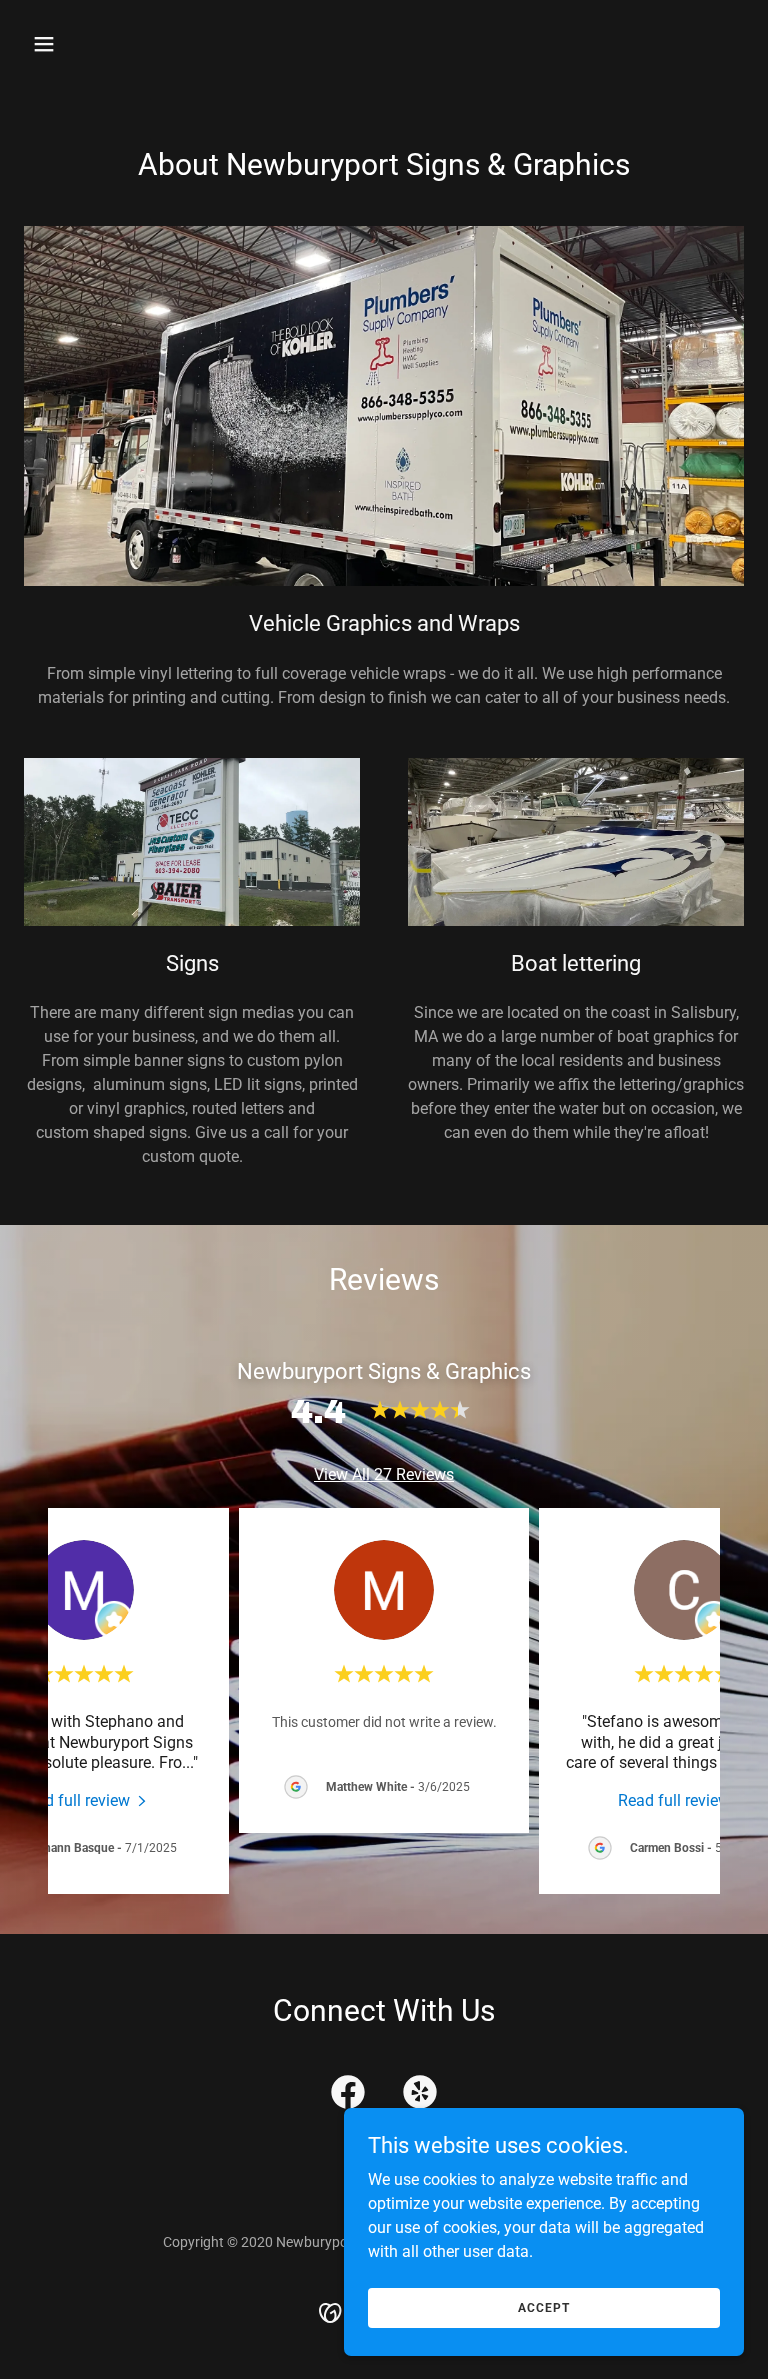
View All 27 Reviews (384, 1474)
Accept (544, 2307)
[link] (84, 1800)
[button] (106, 44)
